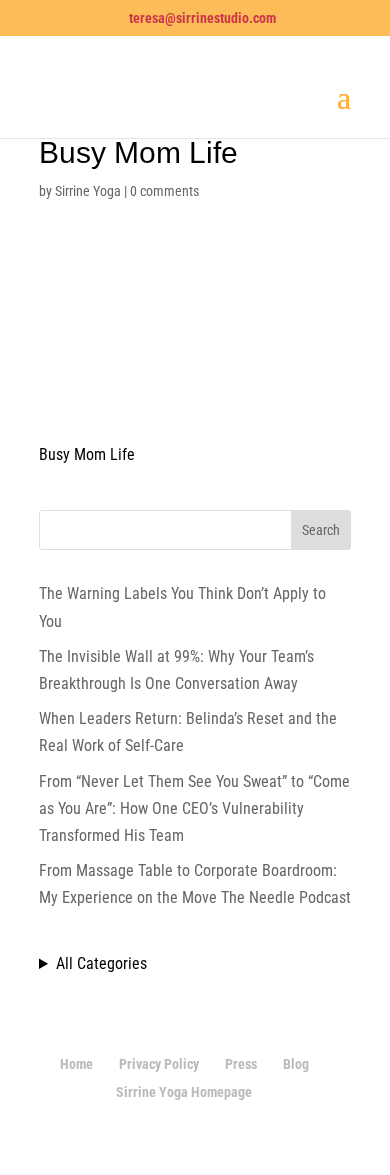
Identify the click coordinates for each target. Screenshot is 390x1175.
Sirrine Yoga (88, 191)
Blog (296, 1064)
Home (76, 1064)
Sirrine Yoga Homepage (184, 1092)
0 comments (164, 191)
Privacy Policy (159, 1064)
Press (241, 1064)
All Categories (101, 963)
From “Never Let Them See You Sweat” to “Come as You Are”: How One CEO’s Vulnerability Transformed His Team (194, 808)
